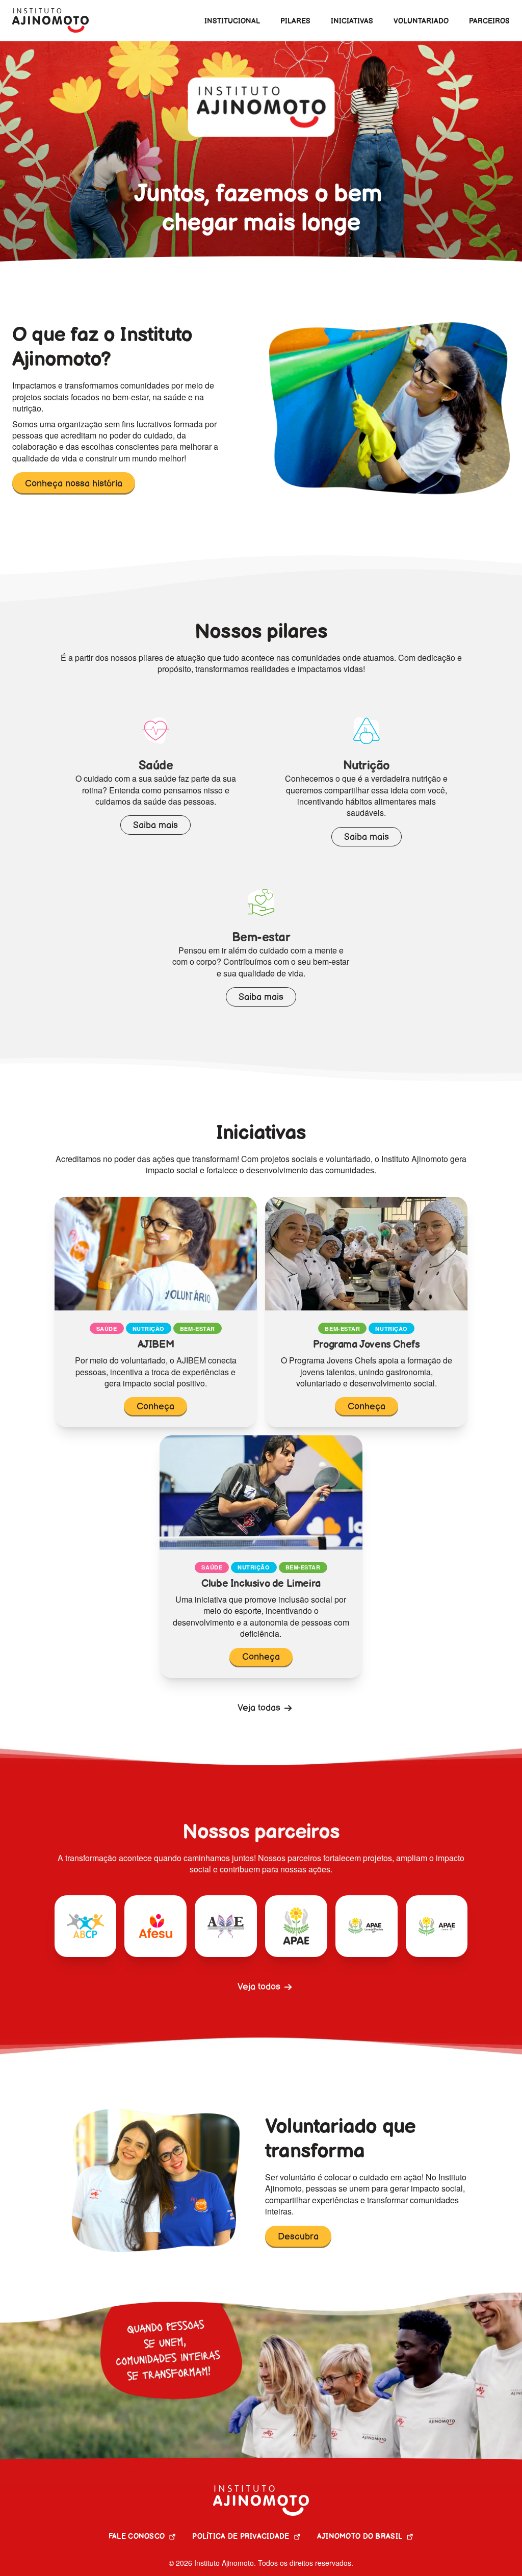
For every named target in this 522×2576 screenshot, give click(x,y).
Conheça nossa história (74, 484)
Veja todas (259, 1708)
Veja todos (259, 1987)
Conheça (155, 1407)
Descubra (298, 2237)
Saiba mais (155, 825)
